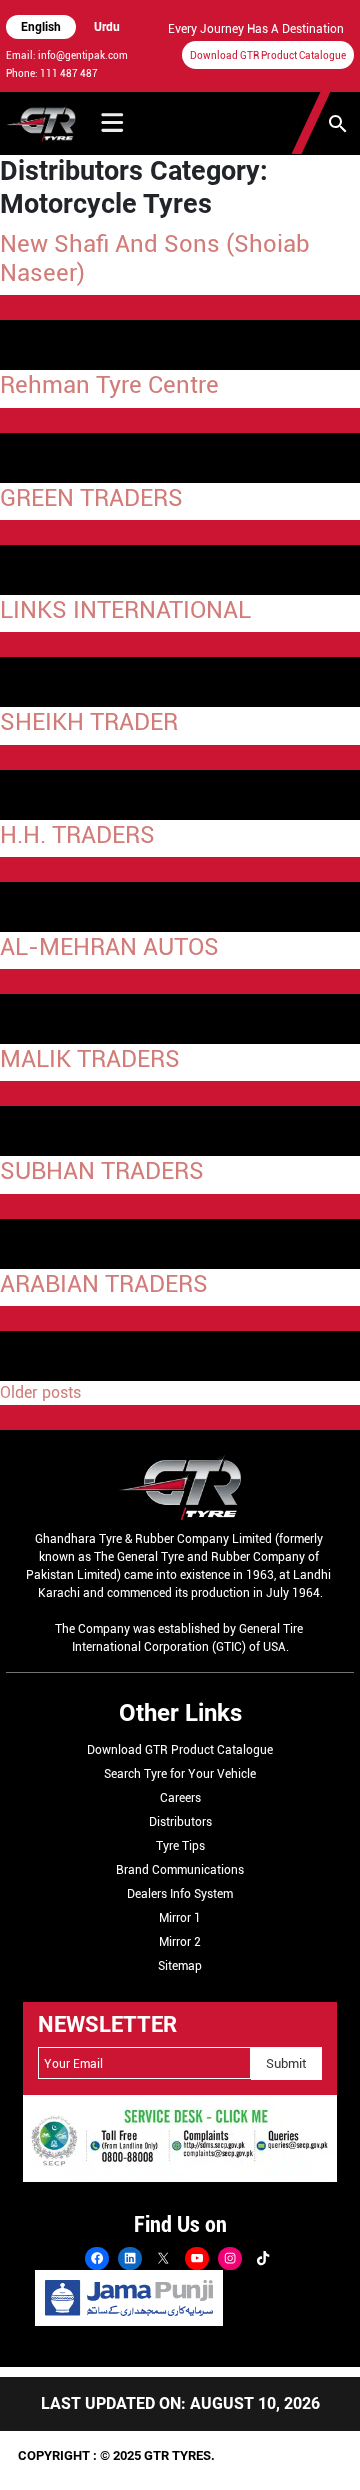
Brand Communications (180, 1870)
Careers (180, 1798)
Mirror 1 (180, 1918)
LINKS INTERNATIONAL (125, 609)
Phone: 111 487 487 (52, 73)
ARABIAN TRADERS (104, 1283)
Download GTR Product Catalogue (268, 55)
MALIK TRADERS (90, 1058)
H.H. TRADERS (77, 834)
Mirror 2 (180, 1942)
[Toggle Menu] (112, 123)
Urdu (107, 27)
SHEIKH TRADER (89, 721)
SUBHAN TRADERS (102, 1170)
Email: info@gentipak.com (67, 55)
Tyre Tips (180, 1846)
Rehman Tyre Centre (109, 384)
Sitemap (180, 1966)
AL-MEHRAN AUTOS (109, 946)
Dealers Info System (180, 1894)
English (41, 27)
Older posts (40, 1392)
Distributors (180, 1822)
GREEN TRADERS (91, 497)
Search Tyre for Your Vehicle (180, 1774)
